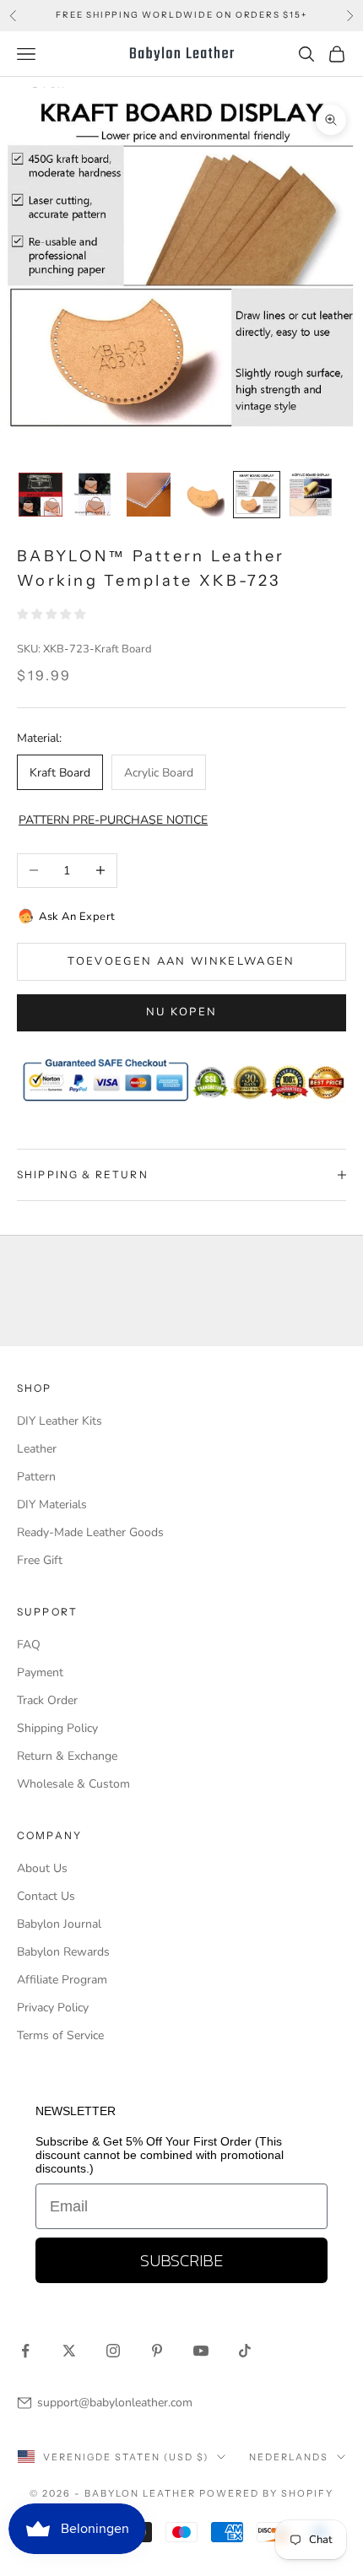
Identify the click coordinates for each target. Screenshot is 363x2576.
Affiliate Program (62, 1980)
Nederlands (289, 2457)
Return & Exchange (67, 1756)
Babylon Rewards (63, 1952)
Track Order (47, 1700)
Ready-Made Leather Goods (90, 1532)
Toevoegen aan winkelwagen (181, 961)
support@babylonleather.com (115, 2403)
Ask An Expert (77, 917)
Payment (40, 1672)
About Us (42, 1868)
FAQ (29, 1645)
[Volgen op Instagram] (113, 2351)
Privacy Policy (53, 2008)
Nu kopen (182, 1012)
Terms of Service (60, 2035)
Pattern (36, 1477)
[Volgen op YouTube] (201, 2351)
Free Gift (40, 1560)
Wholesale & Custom (73, 1784)
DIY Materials (52, 1504)
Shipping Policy (57, 1728)
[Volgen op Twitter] (69, 2351)
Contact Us (46, 1896)
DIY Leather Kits (60, 1421)
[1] (41, 495)
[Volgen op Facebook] (25, 2351)
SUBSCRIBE (181, 2260)
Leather (37, 1449)
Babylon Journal (59, 1924)
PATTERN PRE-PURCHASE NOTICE (113, 820)
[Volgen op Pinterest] (157, 2351)
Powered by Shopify (266, 2493)
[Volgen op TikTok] (245, 2351)
